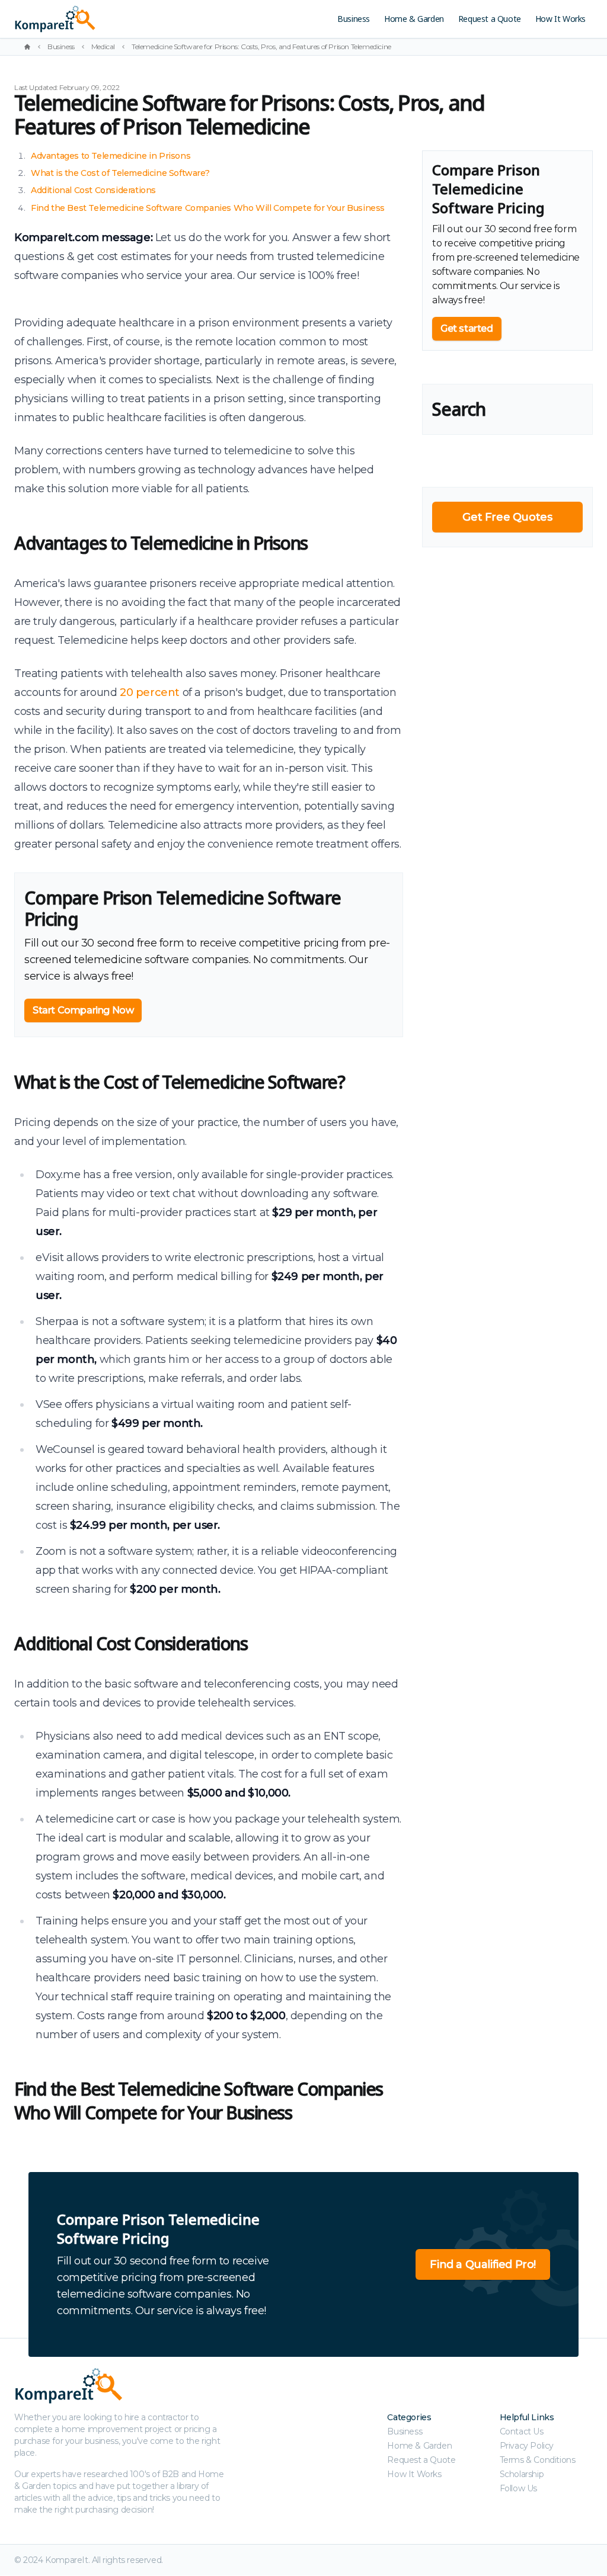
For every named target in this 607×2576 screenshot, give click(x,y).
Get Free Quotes (507, 517)
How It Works (560, 19)
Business (354, 19)
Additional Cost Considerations (93, 190)
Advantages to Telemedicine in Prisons (111, 156)
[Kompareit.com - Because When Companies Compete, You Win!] (111, 19)
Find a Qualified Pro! (483, 2264)
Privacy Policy (527, 2446)
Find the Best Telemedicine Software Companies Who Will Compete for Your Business (208, 208)
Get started (467, 328)
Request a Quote (490, 19)
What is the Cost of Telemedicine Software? (120, 173)
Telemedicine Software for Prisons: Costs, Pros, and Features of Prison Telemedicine (261, 46)
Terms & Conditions (538, 2460)
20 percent (150, 692)
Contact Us (522, 2431)
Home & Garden (414, 19)
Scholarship (522, 2474)
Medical (103, 46)
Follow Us (518, 2488)
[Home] (27, 47)
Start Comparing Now (83, 1010)
